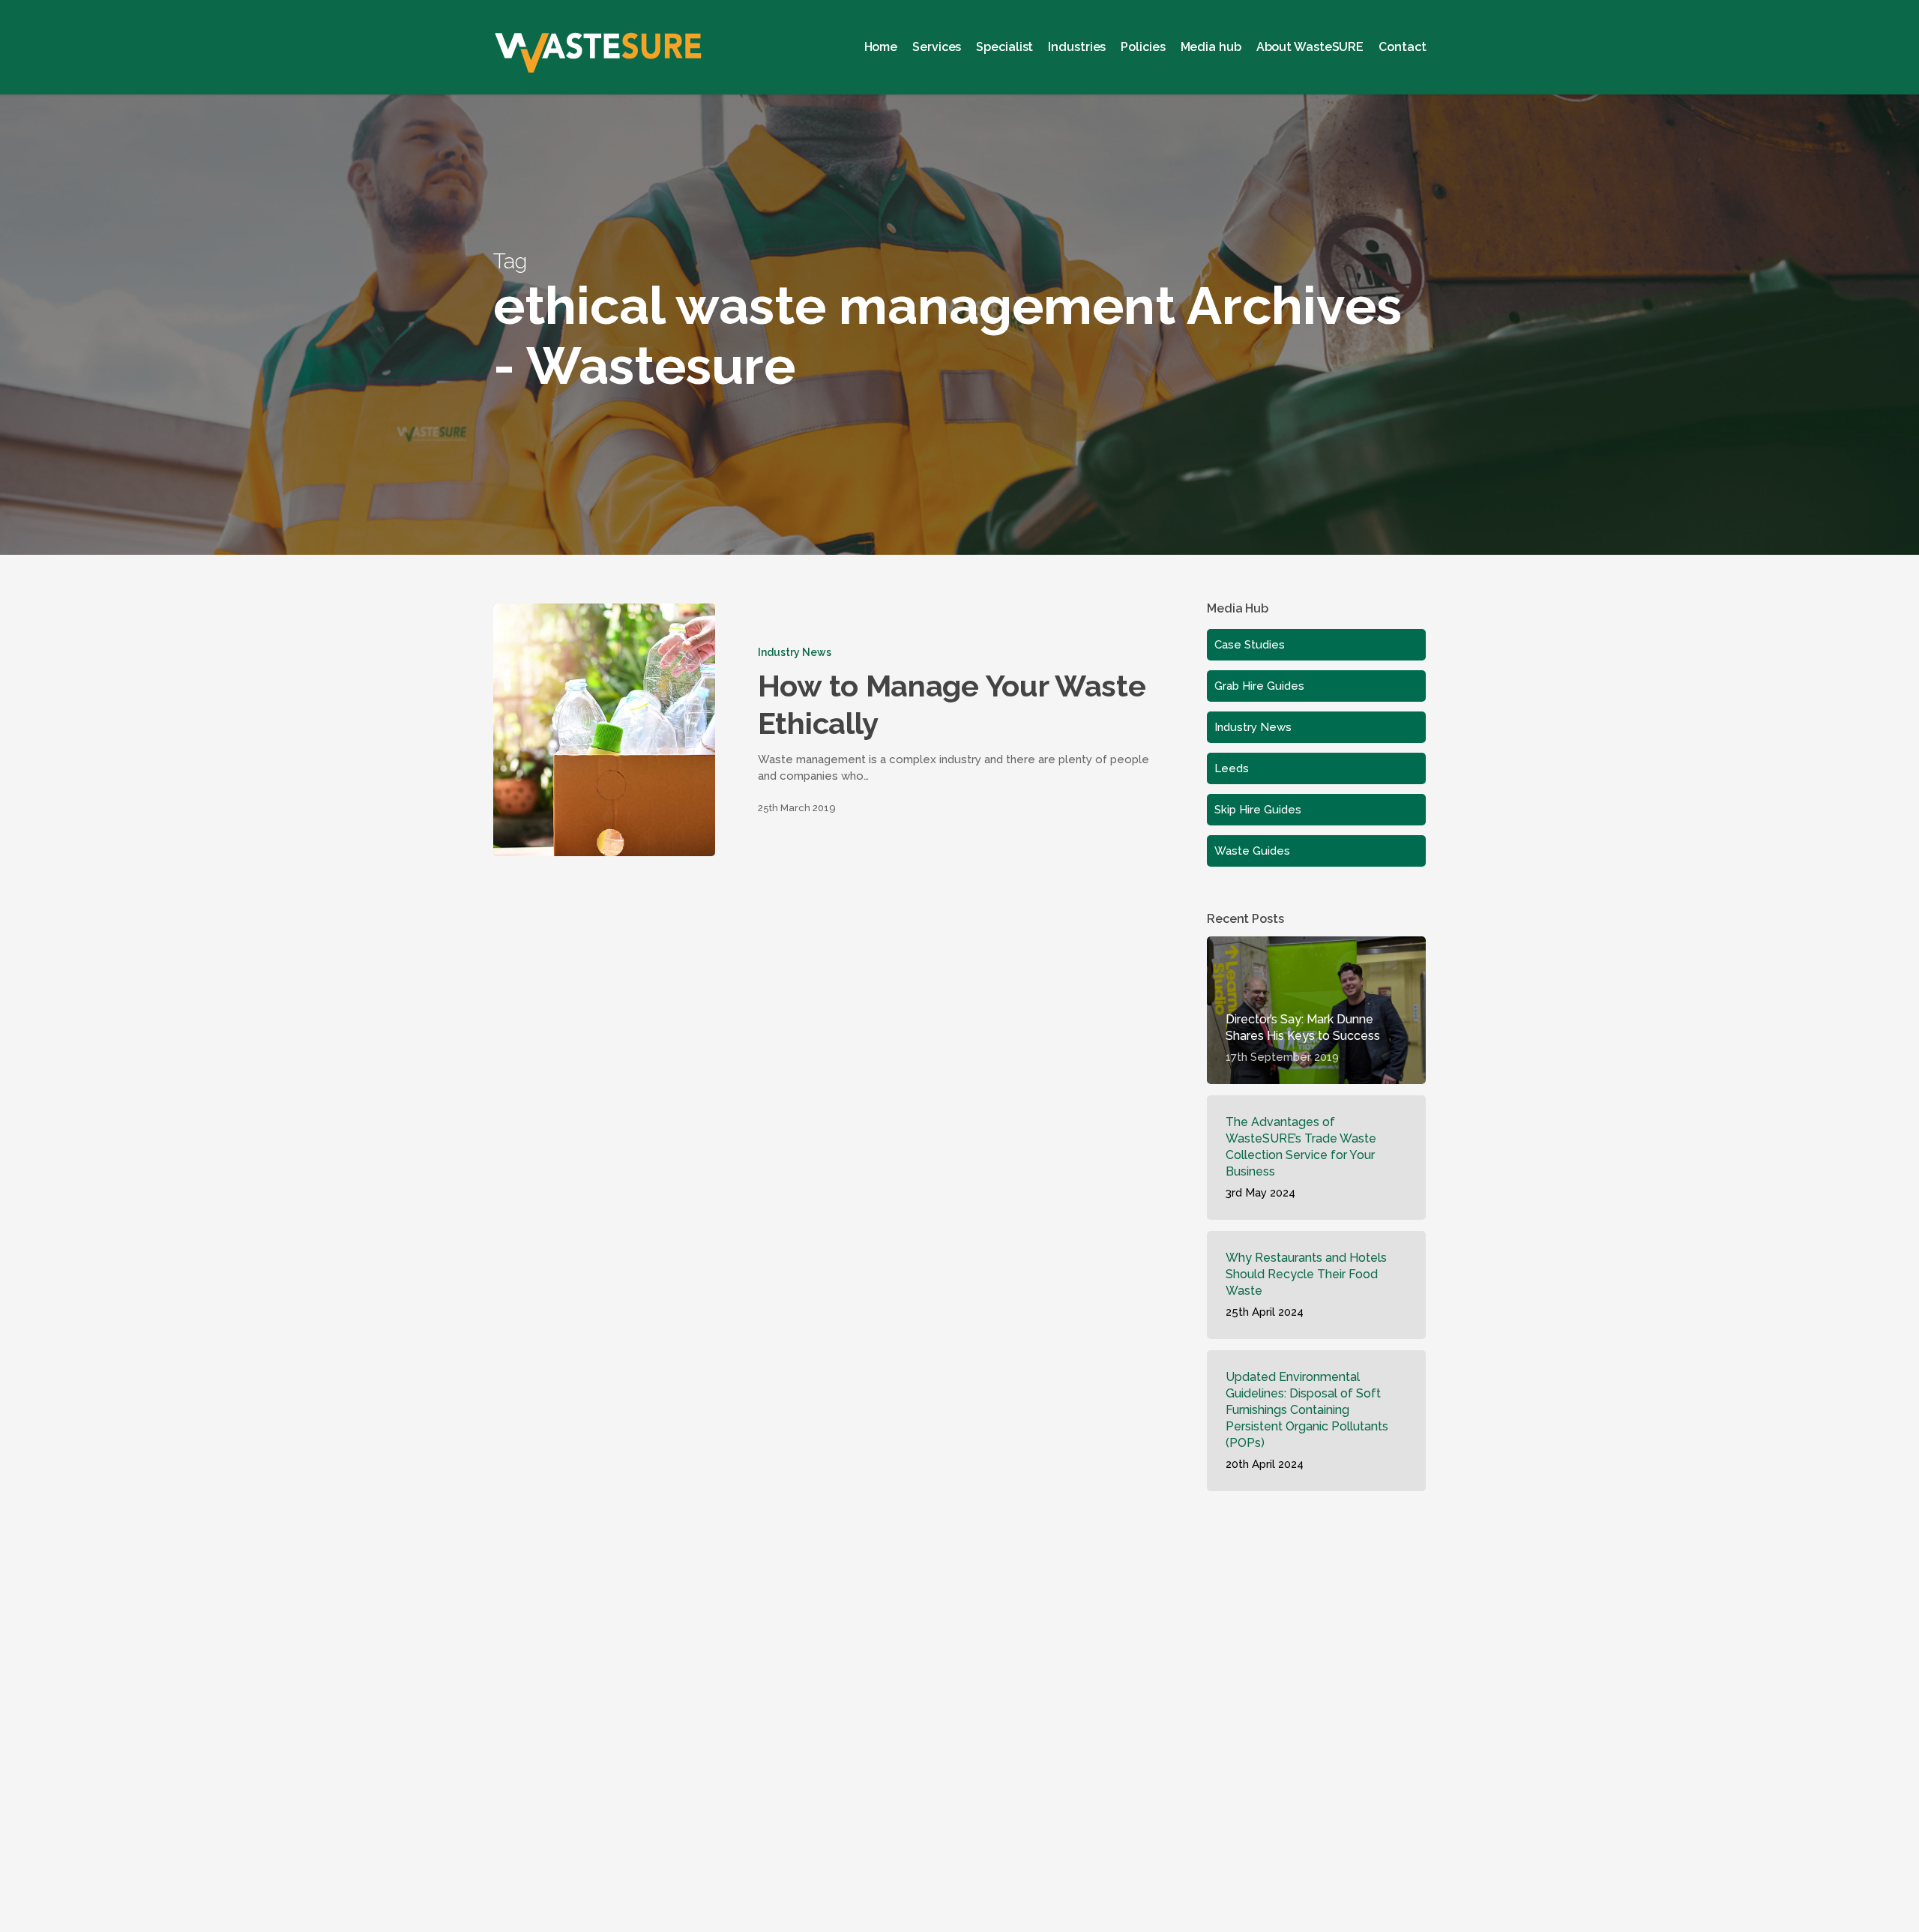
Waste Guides (1252, 851)
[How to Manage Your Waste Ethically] (604, 730)
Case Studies (1250, 645)
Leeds (1232, 768)
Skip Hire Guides (1258, 810)
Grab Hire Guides (1259, 686)
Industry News (794, 652)
